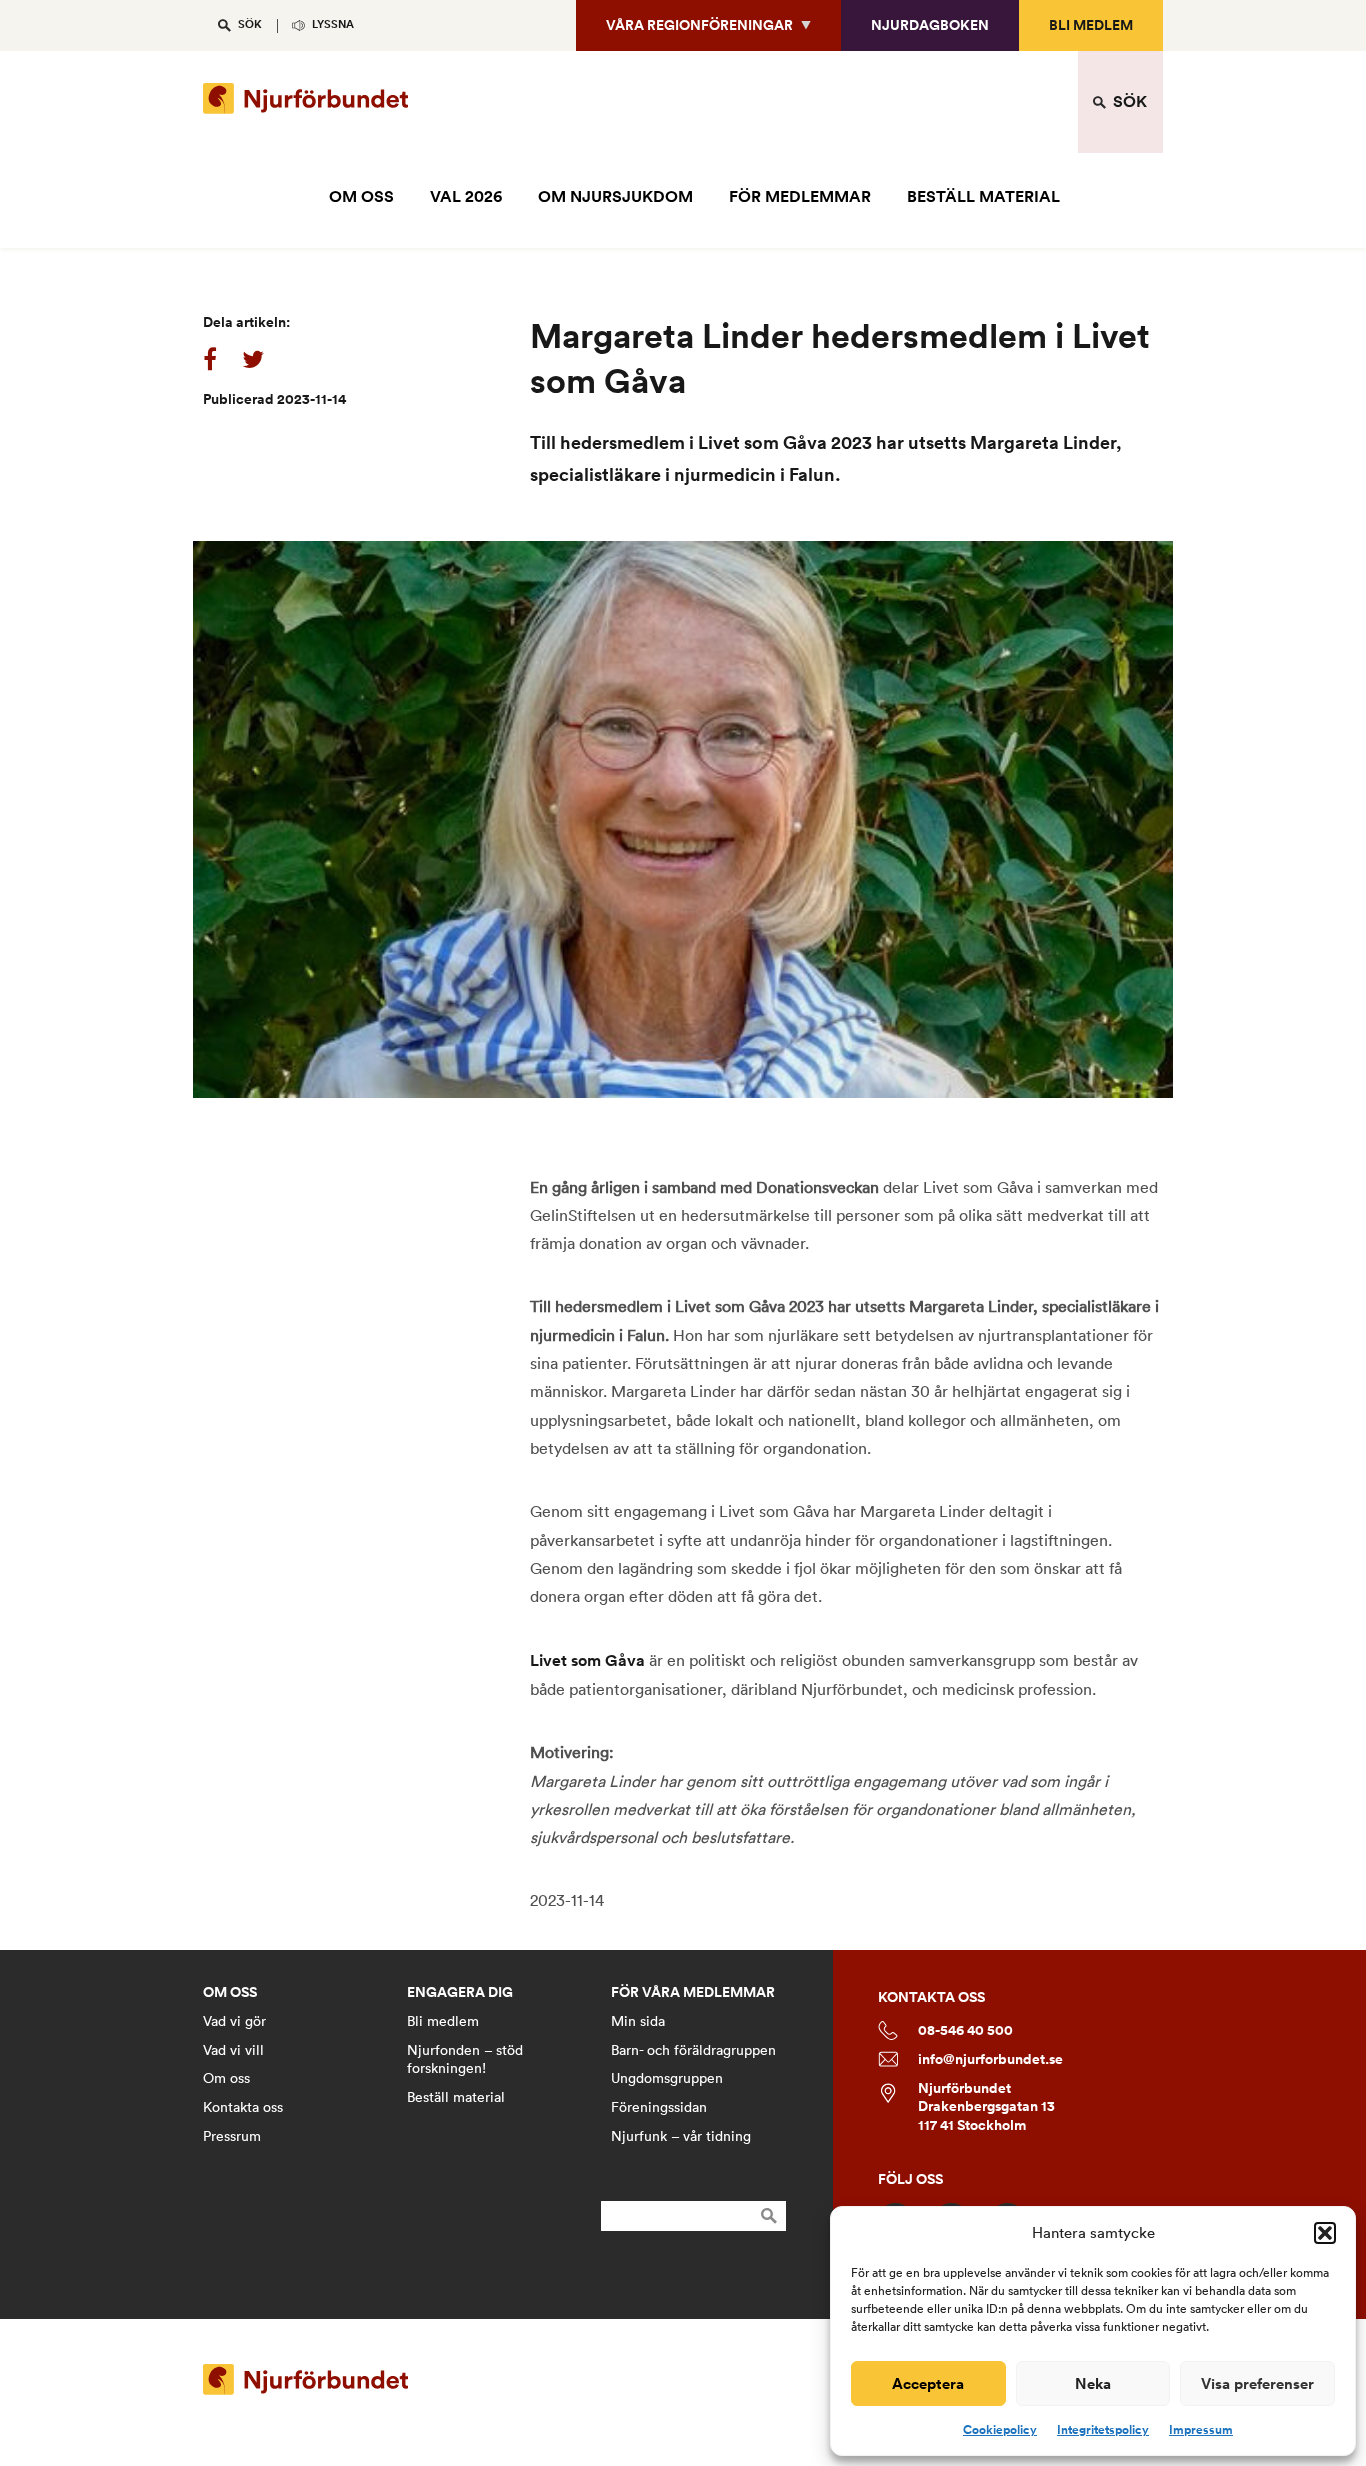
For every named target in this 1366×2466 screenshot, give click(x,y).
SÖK (250, 24)
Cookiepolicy (1000, 2430)
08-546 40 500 (965, 2030)
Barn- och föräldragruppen (693, 2050)
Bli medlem (1091, 25)
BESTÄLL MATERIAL (983, 196)
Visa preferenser (1257, 2383)
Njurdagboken (930, 25)
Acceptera (928, 2383)
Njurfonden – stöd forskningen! (465, 2059)
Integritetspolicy (1103, 2430)
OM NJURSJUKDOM (615, 196)
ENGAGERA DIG (460, 1992)
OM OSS (361, 196)
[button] (1325, 2233)
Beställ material (456, 2097)
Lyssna (333, 24)
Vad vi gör (234, 2021)
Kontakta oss (243, 2107)
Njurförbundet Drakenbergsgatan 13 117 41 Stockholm (986, 2107)
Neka (1093, 2383)
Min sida (638, 2021)
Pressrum (232, 2136)
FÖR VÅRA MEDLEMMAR (693, 1992)
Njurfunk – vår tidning (681, 2136)
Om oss (226, 2078)
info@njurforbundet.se (990, 2059)
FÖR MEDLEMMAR (800, 196)
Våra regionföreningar (699, 25)
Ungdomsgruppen (667, 2078)
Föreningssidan (659, 2107)
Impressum (1201, 2430)
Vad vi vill (233, 2050)
